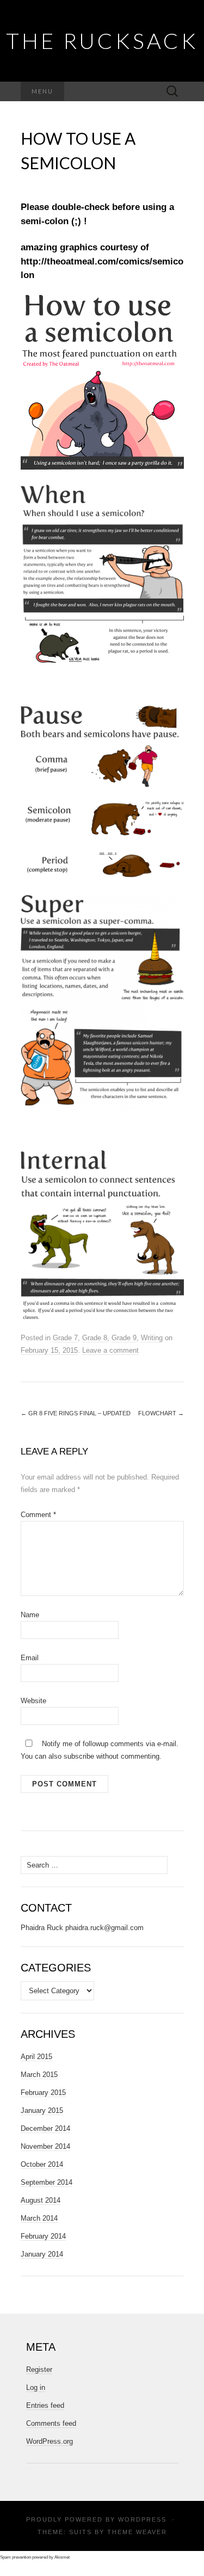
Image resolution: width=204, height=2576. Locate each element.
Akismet (62, 2557)
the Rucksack (102, 41)
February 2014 (43, 2236)
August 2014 (41, 2200)
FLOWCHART (161, 1413)
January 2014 (42, 2254)
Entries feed (45, 2405)
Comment (38, 1515)
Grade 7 (65, 1338)
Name (30, 1615)
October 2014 (42, 2164)
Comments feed (51, 2423)
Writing (152, 1338)
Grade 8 (95, 1338)
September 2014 (47, 2182)
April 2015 (36, 2057)
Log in (36, 2387)
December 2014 (45, 2128)
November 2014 (45, 2146)
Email (30, 1658)
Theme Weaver (137, 2532)
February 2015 (43, 2093)
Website (33, 1701)
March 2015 (39, 2075)
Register (39, 2369)
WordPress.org (50, 2441)
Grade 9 (124, 1338)
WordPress (142, 2519)
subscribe (79, 1756)
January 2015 (42, 2110)
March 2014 (39, 2218)
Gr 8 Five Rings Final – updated (76, 1413)
